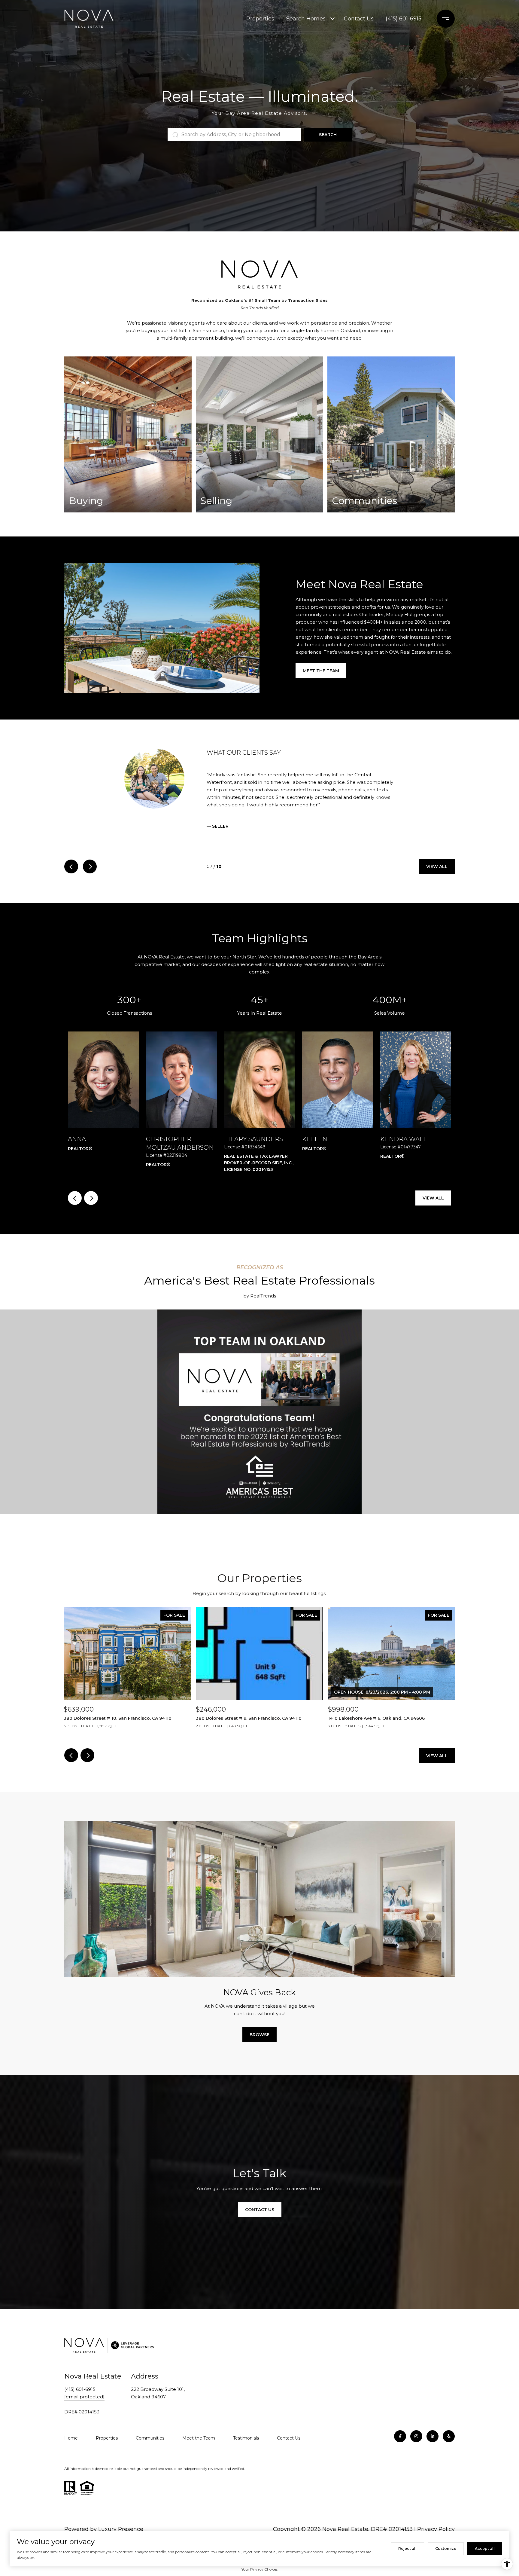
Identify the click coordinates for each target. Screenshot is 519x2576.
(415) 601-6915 (404, 19)
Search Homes (306, 19)
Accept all (485, 2548)
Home (71, 2446)
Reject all (407, 2548)
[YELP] (449, 2444)
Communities (150, 2446)
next (90, 874)
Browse (259, 2042)
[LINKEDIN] (432, 2444)
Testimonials (246, 2446)
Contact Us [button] (260, 2217)
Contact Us (359, 19)
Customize (446, 2548)
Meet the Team (321, 671)
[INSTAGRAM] (416, 2444)
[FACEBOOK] (400, 2444)
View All (437, 874)
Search (328, 135)
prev (71, 874)
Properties (260, 19)
